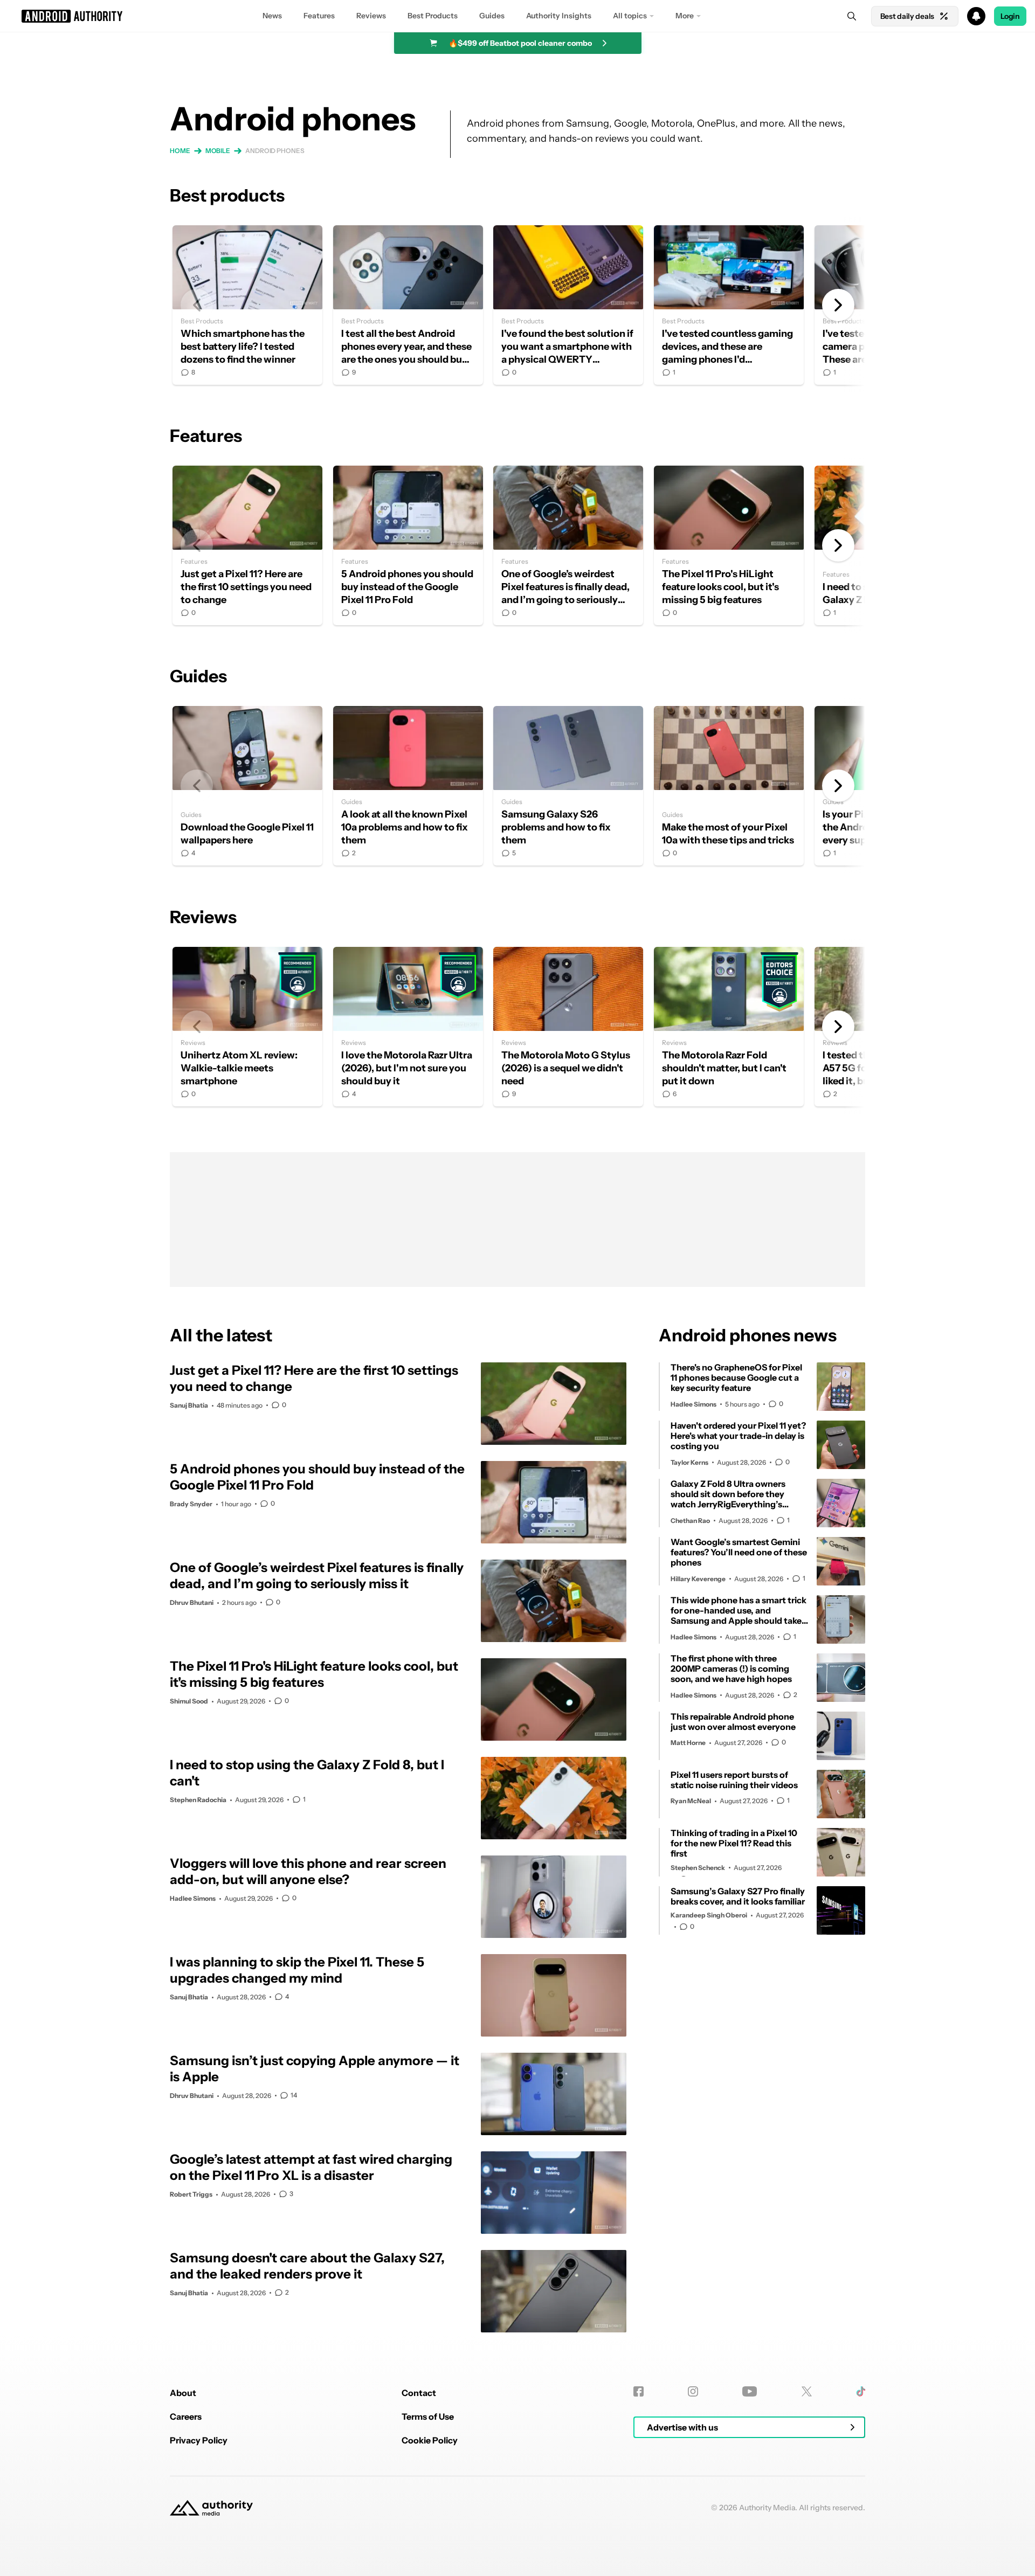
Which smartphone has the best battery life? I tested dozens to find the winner (247, 305)
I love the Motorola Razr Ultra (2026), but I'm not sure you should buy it (408, 1027)
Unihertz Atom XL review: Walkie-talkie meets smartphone (247, 1027)
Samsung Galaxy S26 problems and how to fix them (568, 786)
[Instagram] (693, 2391)
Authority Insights (559, 16)
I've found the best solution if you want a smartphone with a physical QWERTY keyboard (568, 305)
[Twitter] (807, 2391)
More (685, 16)
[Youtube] (750, 2391)
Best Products (433, 16)
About (183, 2393)
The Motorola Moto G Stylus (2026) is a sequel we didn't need (568, 1027)
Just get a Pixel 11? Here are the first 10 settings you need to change (247, 545)
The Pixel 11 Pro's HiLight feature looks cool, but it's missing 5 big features (729, 545)
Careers (186, 2416)
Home (180, 151)
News (272, 16)
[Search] (852, 16)
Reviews (371, 16)
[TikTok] (861, 2391)
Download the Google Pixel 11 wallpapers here (247, 786)
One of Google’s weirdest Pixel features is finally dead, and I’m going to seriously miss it (568, 545)
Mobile (218, 151)
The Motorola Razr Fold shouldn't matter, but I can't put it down (729, 1027)
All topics (630, 16)
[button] (517, 16)
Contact (419, 2393)
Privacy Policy (199, 2440)
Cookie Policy (430, 2440)
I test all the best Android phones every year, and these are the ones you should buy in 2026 (408, 305)
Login (1010, 16)
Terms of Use (428, 2416)
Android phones (275, 151)
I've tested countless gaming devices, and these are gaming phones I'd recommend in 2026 (729, 305)
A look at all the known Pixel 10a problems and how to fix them (408, 786)
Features (319, 16)
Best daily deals (907, 16)
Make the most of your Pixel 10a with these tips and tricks (729, 786)
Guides (492, 16)
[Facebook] (639, 2391)
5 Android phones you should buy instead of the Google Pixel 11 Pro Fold (408, 545)
